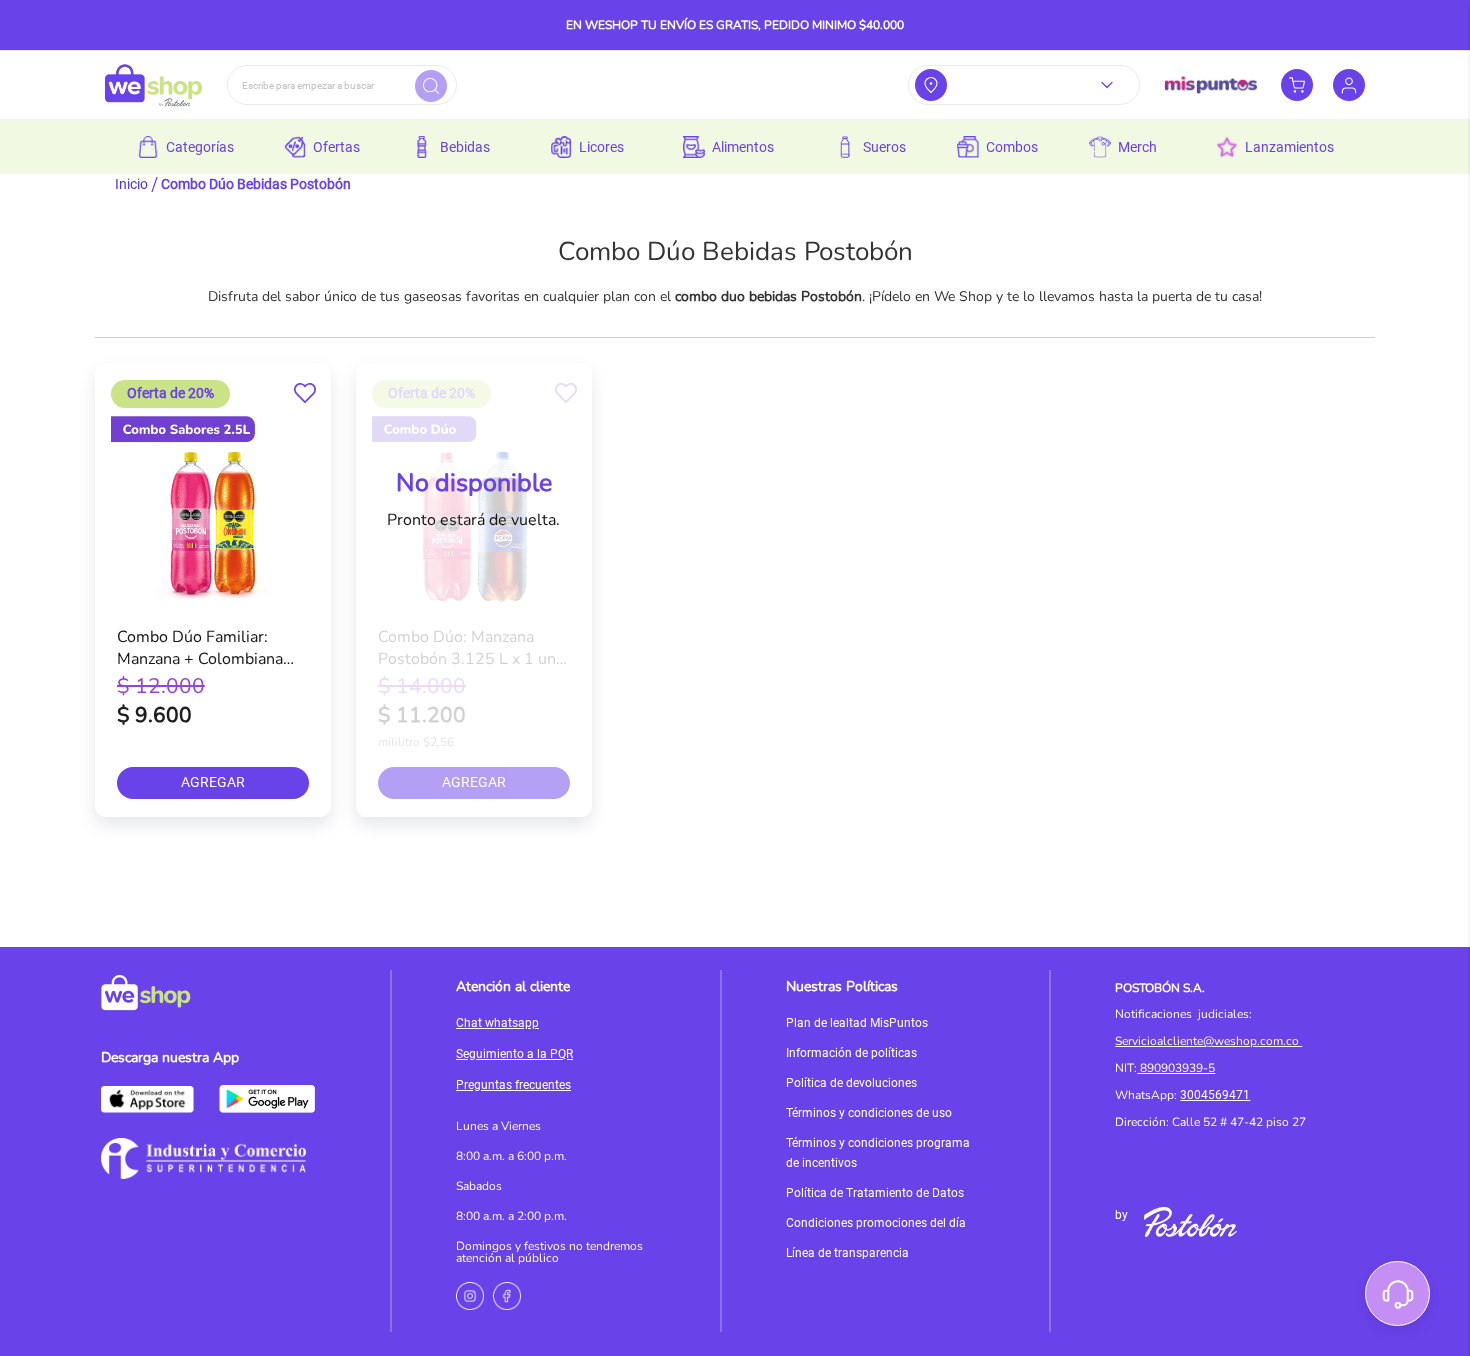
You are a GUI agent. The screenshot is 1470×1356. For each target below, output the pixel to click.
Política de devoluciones (851, 1083)
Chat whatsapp (497, 1023)
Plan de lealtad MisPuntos (857, 1023)
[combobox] (342, 85)
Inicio (131, 184)
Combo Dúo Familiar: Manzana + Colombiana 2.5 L (200, 647)
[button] (305, 393)
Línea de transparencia (847, 1253)
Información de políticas (851, 1053)
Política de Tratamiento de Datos (875, 1193)
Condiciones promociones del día (876, 1223)
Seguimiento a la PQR (514, 1054)
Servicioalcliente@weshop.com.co (1207, 1041)
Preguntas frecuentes (513, 1085)
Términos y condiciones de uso (869, 1113)
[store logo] (153, 85)
